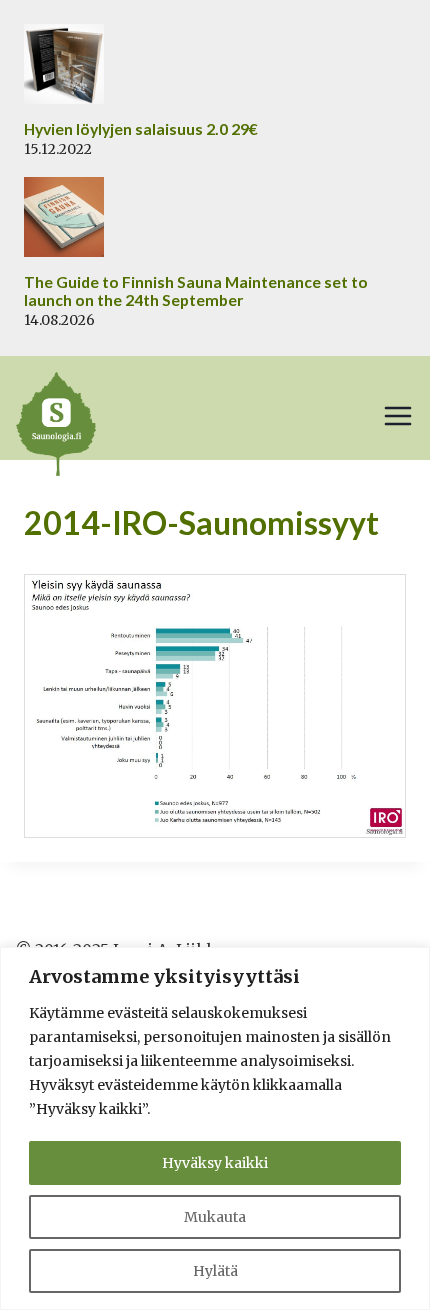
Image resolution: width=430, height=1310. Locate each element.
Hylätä (215, 1271)
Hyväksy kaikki (215, 1163)
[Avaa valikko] (398, 416)
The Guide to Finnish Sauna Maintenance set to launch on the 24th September (196, 291)
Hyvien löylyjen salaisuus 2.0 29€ (141, 129)
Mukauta (215, 1217)
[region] (215, 1128)
